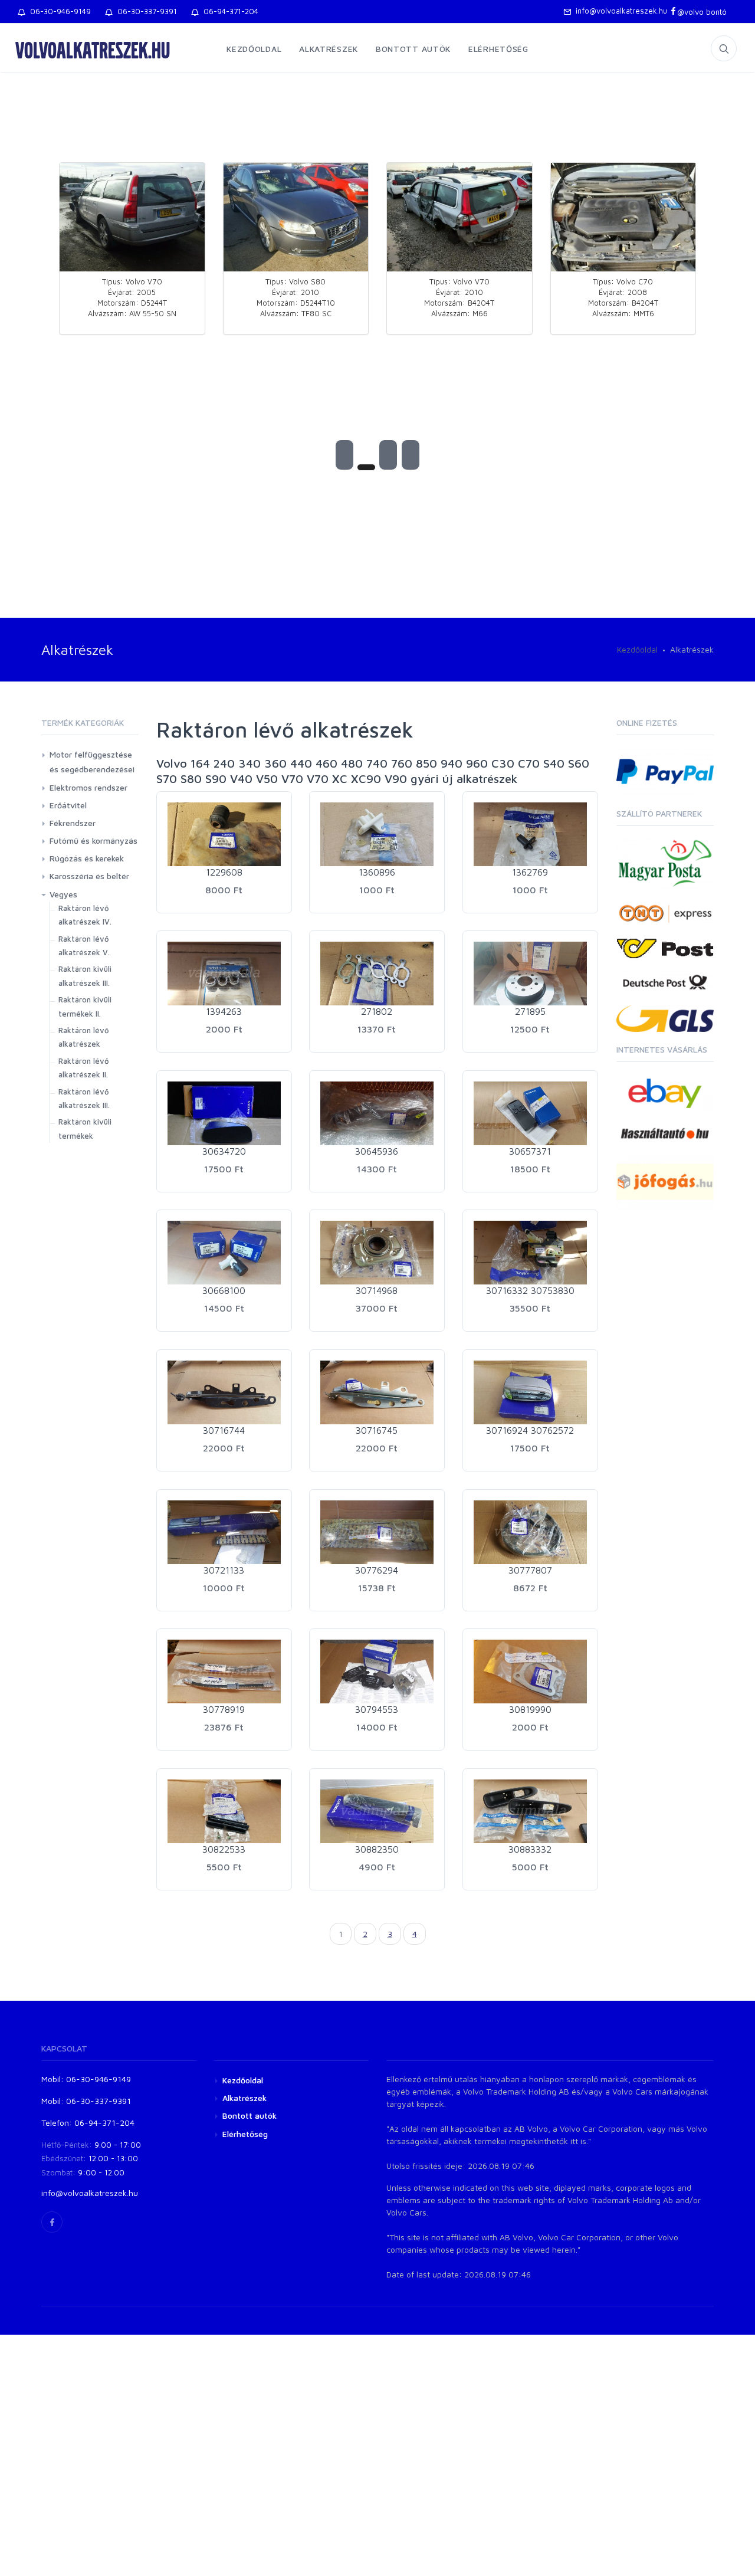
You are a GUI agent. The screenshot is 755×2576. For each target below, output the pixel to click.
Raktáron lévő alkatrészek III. (84, 1098)
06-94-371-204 (229, 11)
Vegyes (63, 894)
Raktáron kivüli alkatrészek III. (85, 976)
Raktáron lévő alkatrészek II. (84, 1068)
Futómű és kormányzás (93, 840)
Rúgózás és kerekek (87, 858)
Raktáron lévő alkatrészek (84, 1037)
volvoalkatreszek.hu (93, 50)
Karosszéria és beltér (89, 876)
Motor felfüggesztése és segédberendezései (92, 762)
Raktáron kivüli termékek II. (85, 1006)
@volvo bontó (702, 12)
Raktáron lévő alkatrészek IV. (85, 915)
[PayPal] (665, 770)
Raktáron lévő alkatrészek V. (84, 945)
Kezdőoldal (254, 49)
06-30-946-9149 (58, 11)
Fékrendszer (73, 823)
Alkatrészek (329, 49)
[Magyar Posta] (665, 862)
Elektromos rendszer (88, 787)
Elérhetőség (498, 49)
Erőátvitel (68, 805)
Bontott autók (413, 49)
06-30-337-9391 (145, 11)
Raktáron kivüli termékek (85, 1128)
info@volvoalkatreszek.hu (619, 11)
